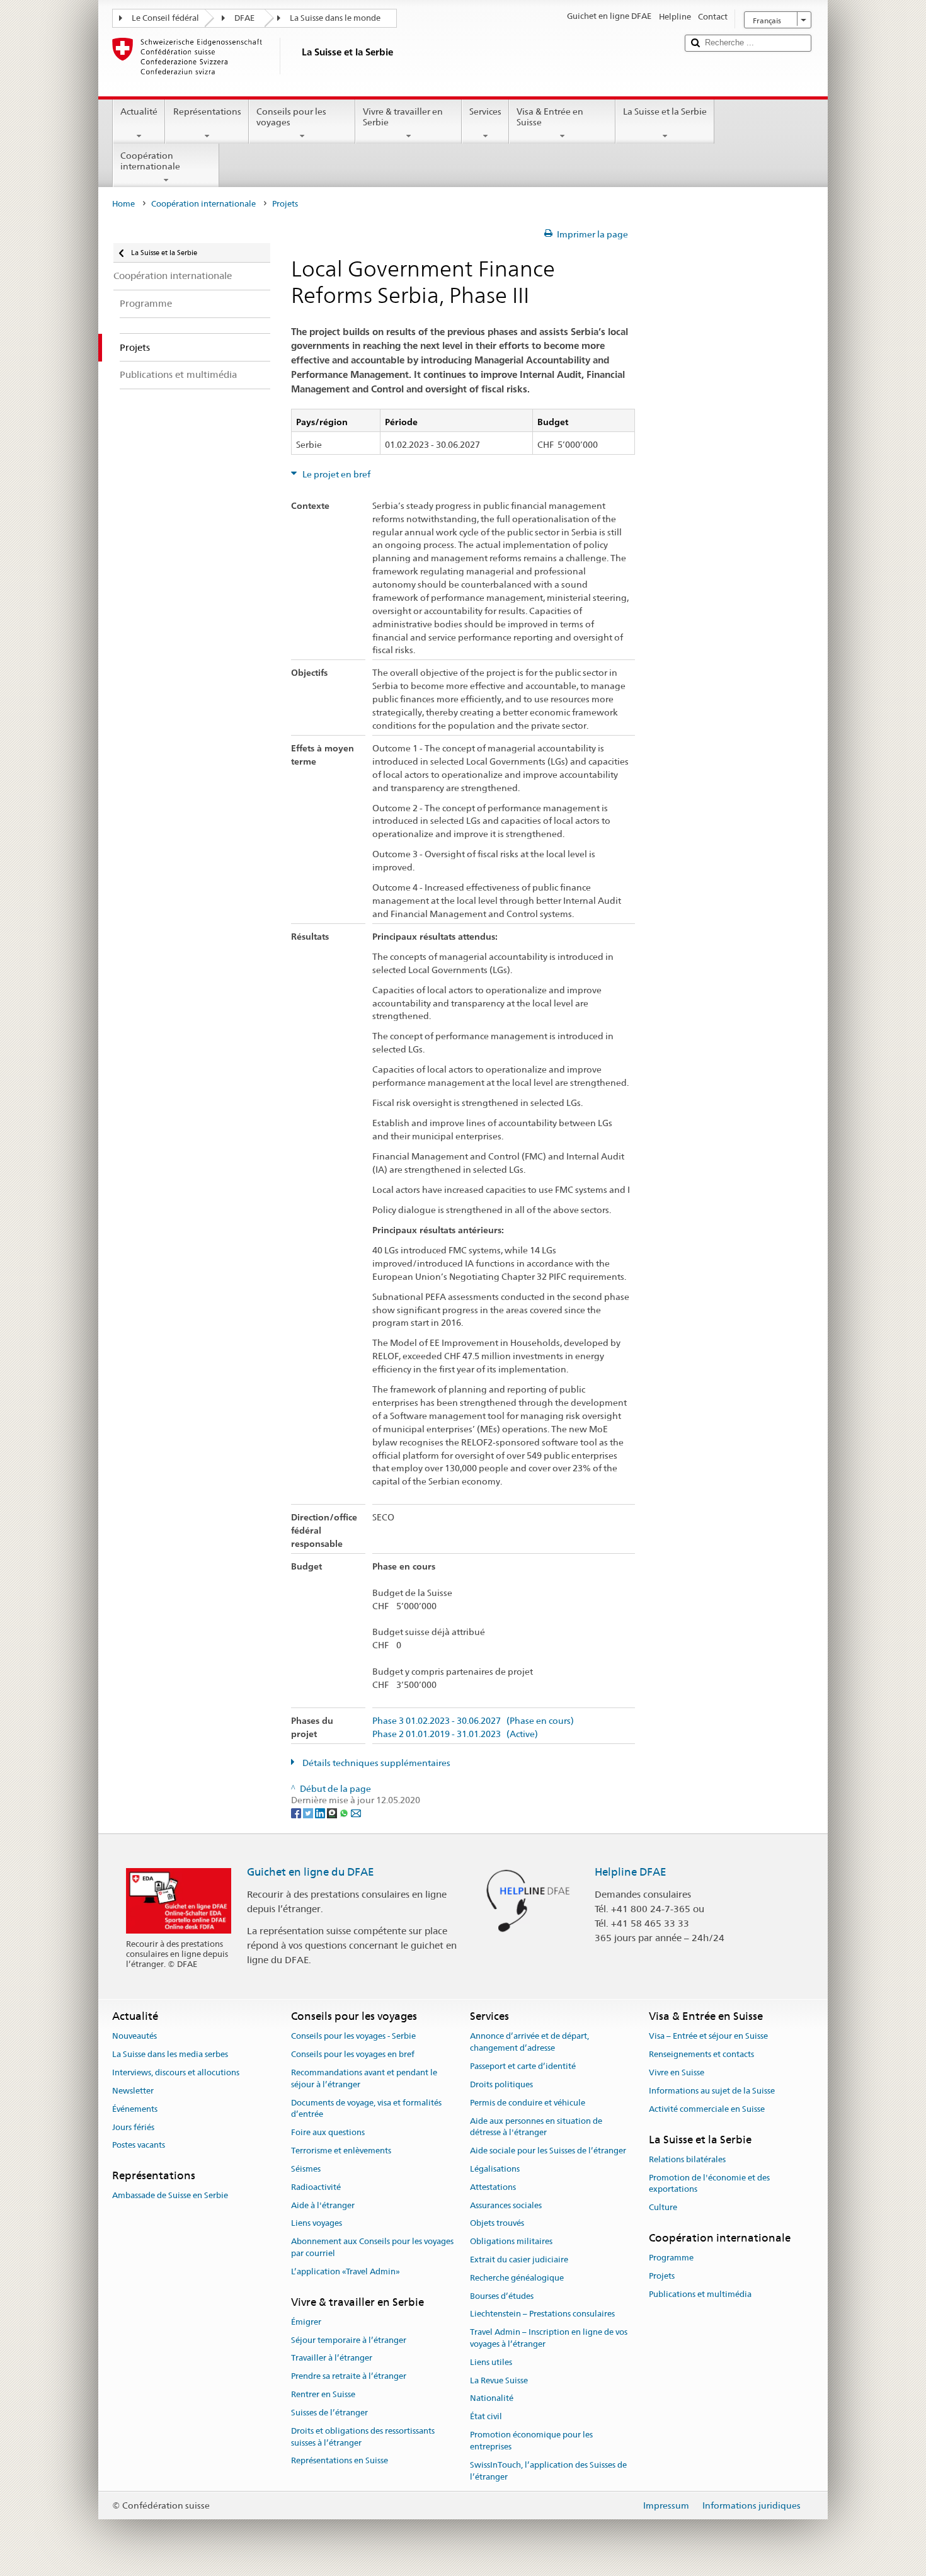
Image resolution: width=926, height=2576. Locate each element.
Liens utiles (491, 2362)
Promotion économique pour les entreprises (531, 2441)
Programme (671, 2258)
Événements (135, 2109)
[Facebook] (297, 1812)
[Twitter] (309, 1812)
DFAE (244, 18)
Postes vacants (139, 2146)
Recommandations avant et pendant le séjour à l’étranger (364, 2078)
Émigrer (306, 2322)
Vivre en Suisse (677, 2072)
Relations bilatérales (687, 2159)
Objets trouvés (497, 2224)
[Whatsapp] (345, 1812)
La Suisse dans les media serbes (170, 2055)
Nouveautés (134, 2037)
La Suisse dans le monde (335, 18)
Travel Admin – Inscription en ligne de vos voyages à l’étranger (549, 2338)
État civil (486, 2417)
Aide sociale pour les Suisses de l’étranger (548, 2151)
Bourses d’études (502, 2296)
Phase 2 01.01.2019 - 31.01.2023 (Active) (455, 1734)
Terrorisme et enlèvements (341, 2151)
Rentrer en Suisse (323, 2394)
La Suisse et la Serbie (665, 111)
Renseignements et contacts (701, 2055)
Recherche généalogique (517, 2278)
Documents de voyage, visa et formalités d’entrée (366, 2109)
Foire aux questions (328, 2133)
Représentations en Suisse (340, 2461)
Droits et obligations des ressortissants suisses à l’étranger (363, 2437)
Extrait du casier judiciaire (519, 2260)
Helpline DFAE (631, 1872)
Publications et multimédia (700, 2294)
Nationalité (492, 2399)
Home (123, 204)
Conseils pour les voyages (291, 117)
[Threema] (333, 1812)
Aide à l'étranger (323, 2205)
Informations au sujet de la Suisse (712, 2091)
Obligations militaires (511, 2241)
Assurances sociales (506, 2205)
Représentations (207, 111)
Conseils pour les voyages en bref (353, 2055)
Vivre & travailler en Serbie (403, 117)
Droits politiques (501, 2084)
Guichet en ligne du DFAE (311, 1872)
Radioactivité (316, 2187)
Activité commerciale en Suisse (707, 2109)
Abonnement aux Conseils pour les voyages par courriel (372, 2247)
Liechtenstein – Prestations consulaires (542, 2314)
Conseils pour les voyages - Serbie (353, 2037)
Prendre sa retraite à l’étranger (349, 2377)
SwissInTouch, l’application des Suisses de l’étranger (548, 2471)
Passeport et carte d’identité (523, 2066)
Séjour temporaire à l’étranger (349, 2340)
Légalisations (495, 2169)
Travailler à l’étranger (332, 2358)
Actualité (139, 111)
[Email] (356, 1812)
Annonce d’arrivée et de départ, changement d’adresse (529, 2043)
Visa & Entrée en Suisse (550, 117)
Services (485, 111)
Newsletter (133, 2091)
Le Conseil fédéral (165, 18)
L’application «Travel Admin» (346, 2271)
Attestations (493, 2187)
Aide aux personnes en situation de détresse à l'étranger (536, 2127)
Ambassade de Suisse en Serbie (170, 2196)
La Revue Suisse (499, 2380)
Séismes (306, 2169)
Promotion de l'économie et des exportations (709, 2184)
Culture (663, 2207)
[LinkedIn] (321, 1812)
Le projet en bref (335, 474)
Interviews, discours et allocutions (176, 2072)
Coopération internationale (150, 161)
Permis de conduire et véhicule (528, 2103)
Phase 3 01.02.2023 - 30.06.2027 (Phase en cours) (473, 1721)
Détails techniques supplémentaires (375, 1763)
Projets (662, 2276)
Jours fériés (133, 2127)
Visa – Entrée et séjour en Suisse (708, 2037)
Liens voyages (317, 2224)
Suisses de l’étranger (329, 2413)
